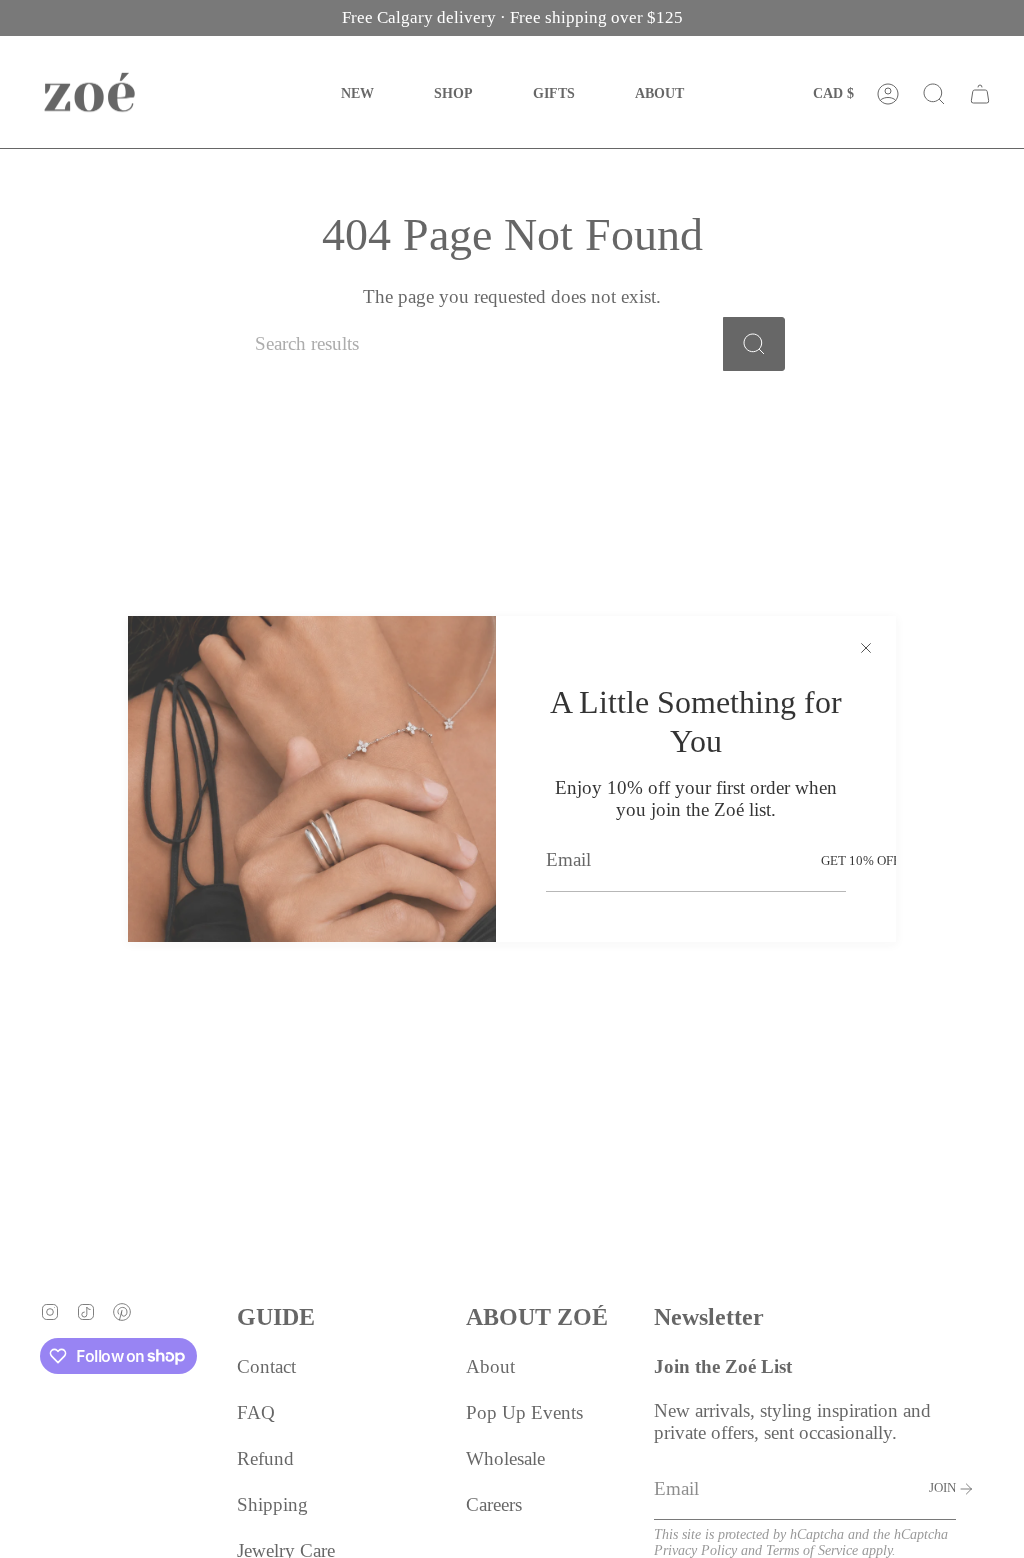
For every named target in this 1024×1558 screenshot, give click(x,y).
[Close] (866, 646)
